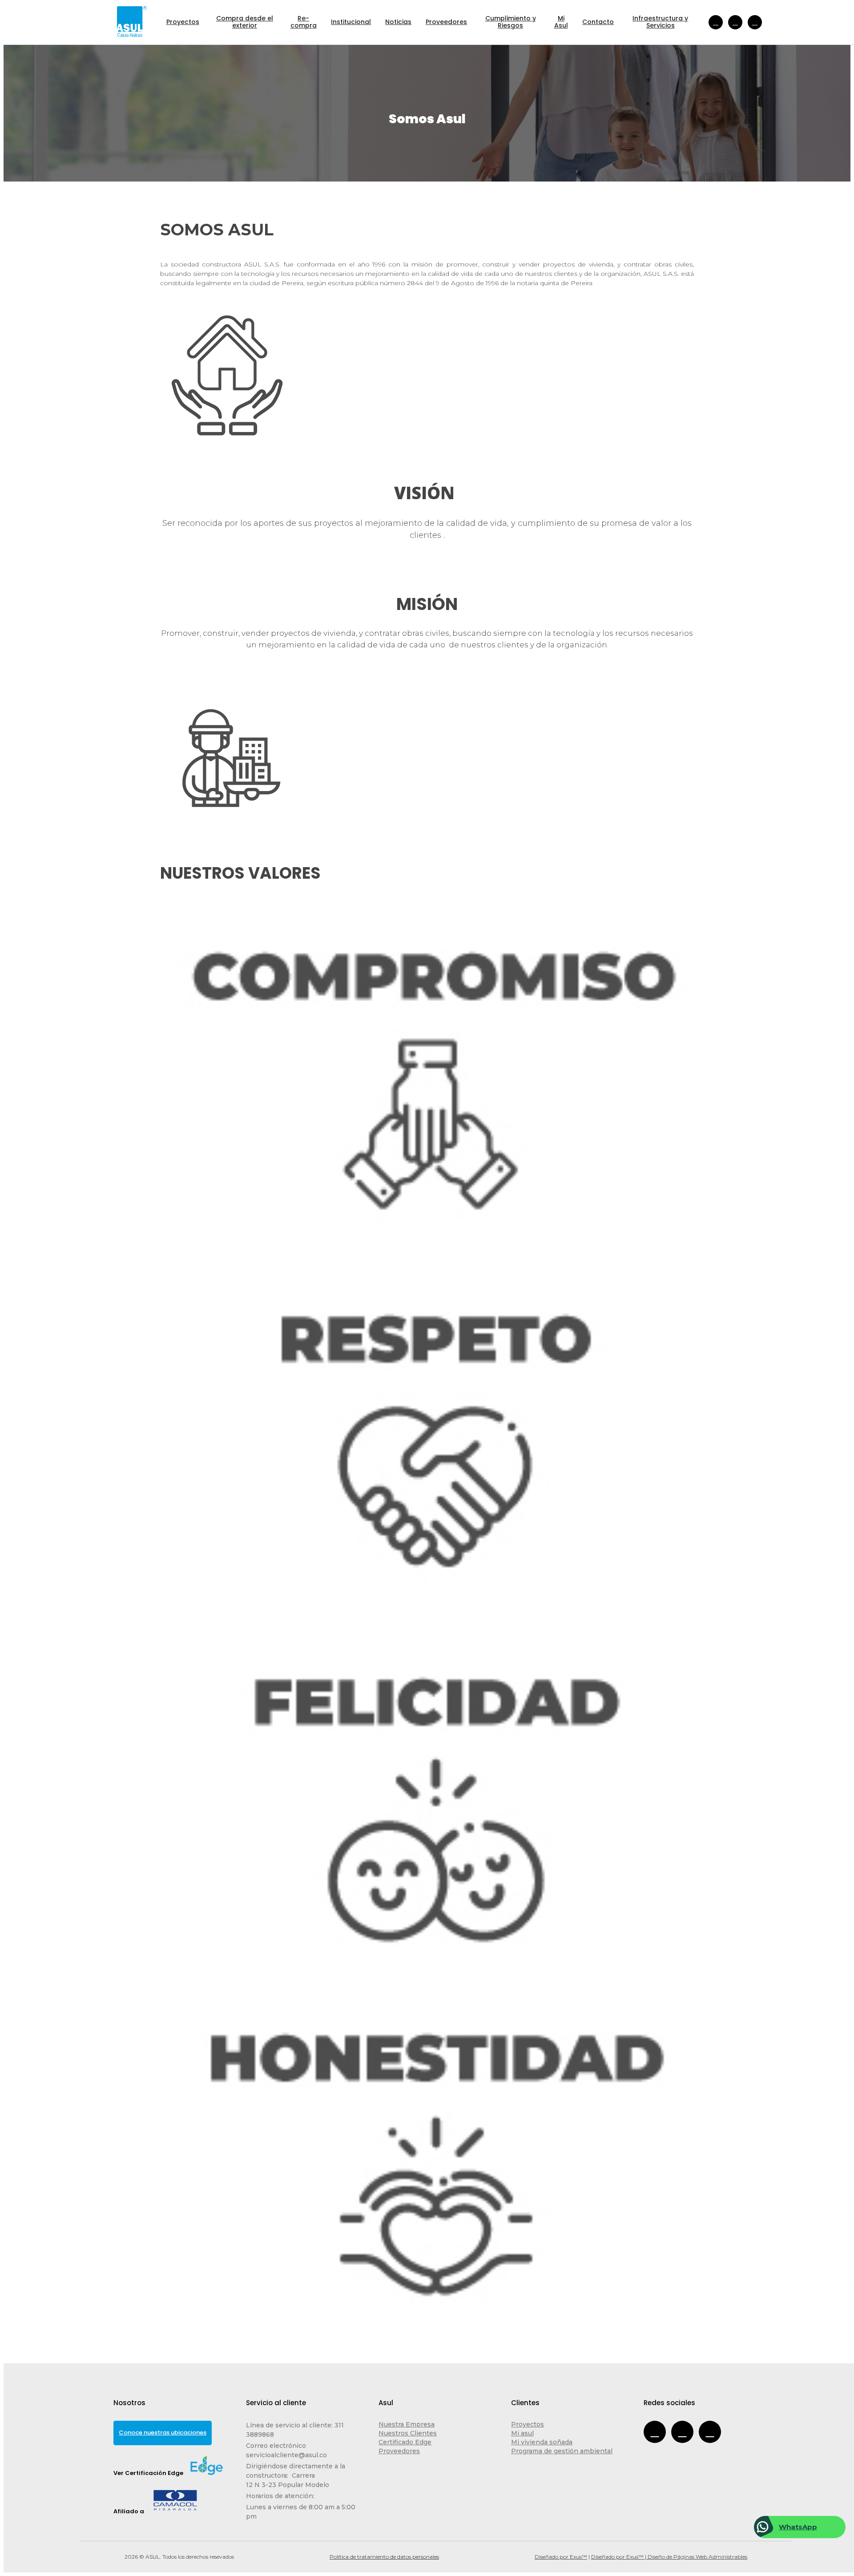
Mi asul (522, 2433)
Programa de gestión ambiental (562, 2451)
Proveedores (399, 2451)
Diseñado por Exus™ (561, 2557)
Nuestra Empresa (407, 2424)
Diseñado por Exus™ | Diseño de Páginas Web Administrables (669, 2557)
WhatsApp (798, 2527)
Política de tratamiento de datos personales (384, 2557)
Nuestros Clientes (408, 2433)
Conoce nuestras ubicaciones (163, 2433)
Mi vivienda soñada (542, 2442)
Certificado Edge (405, 2442)
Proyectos (528, 2424)
